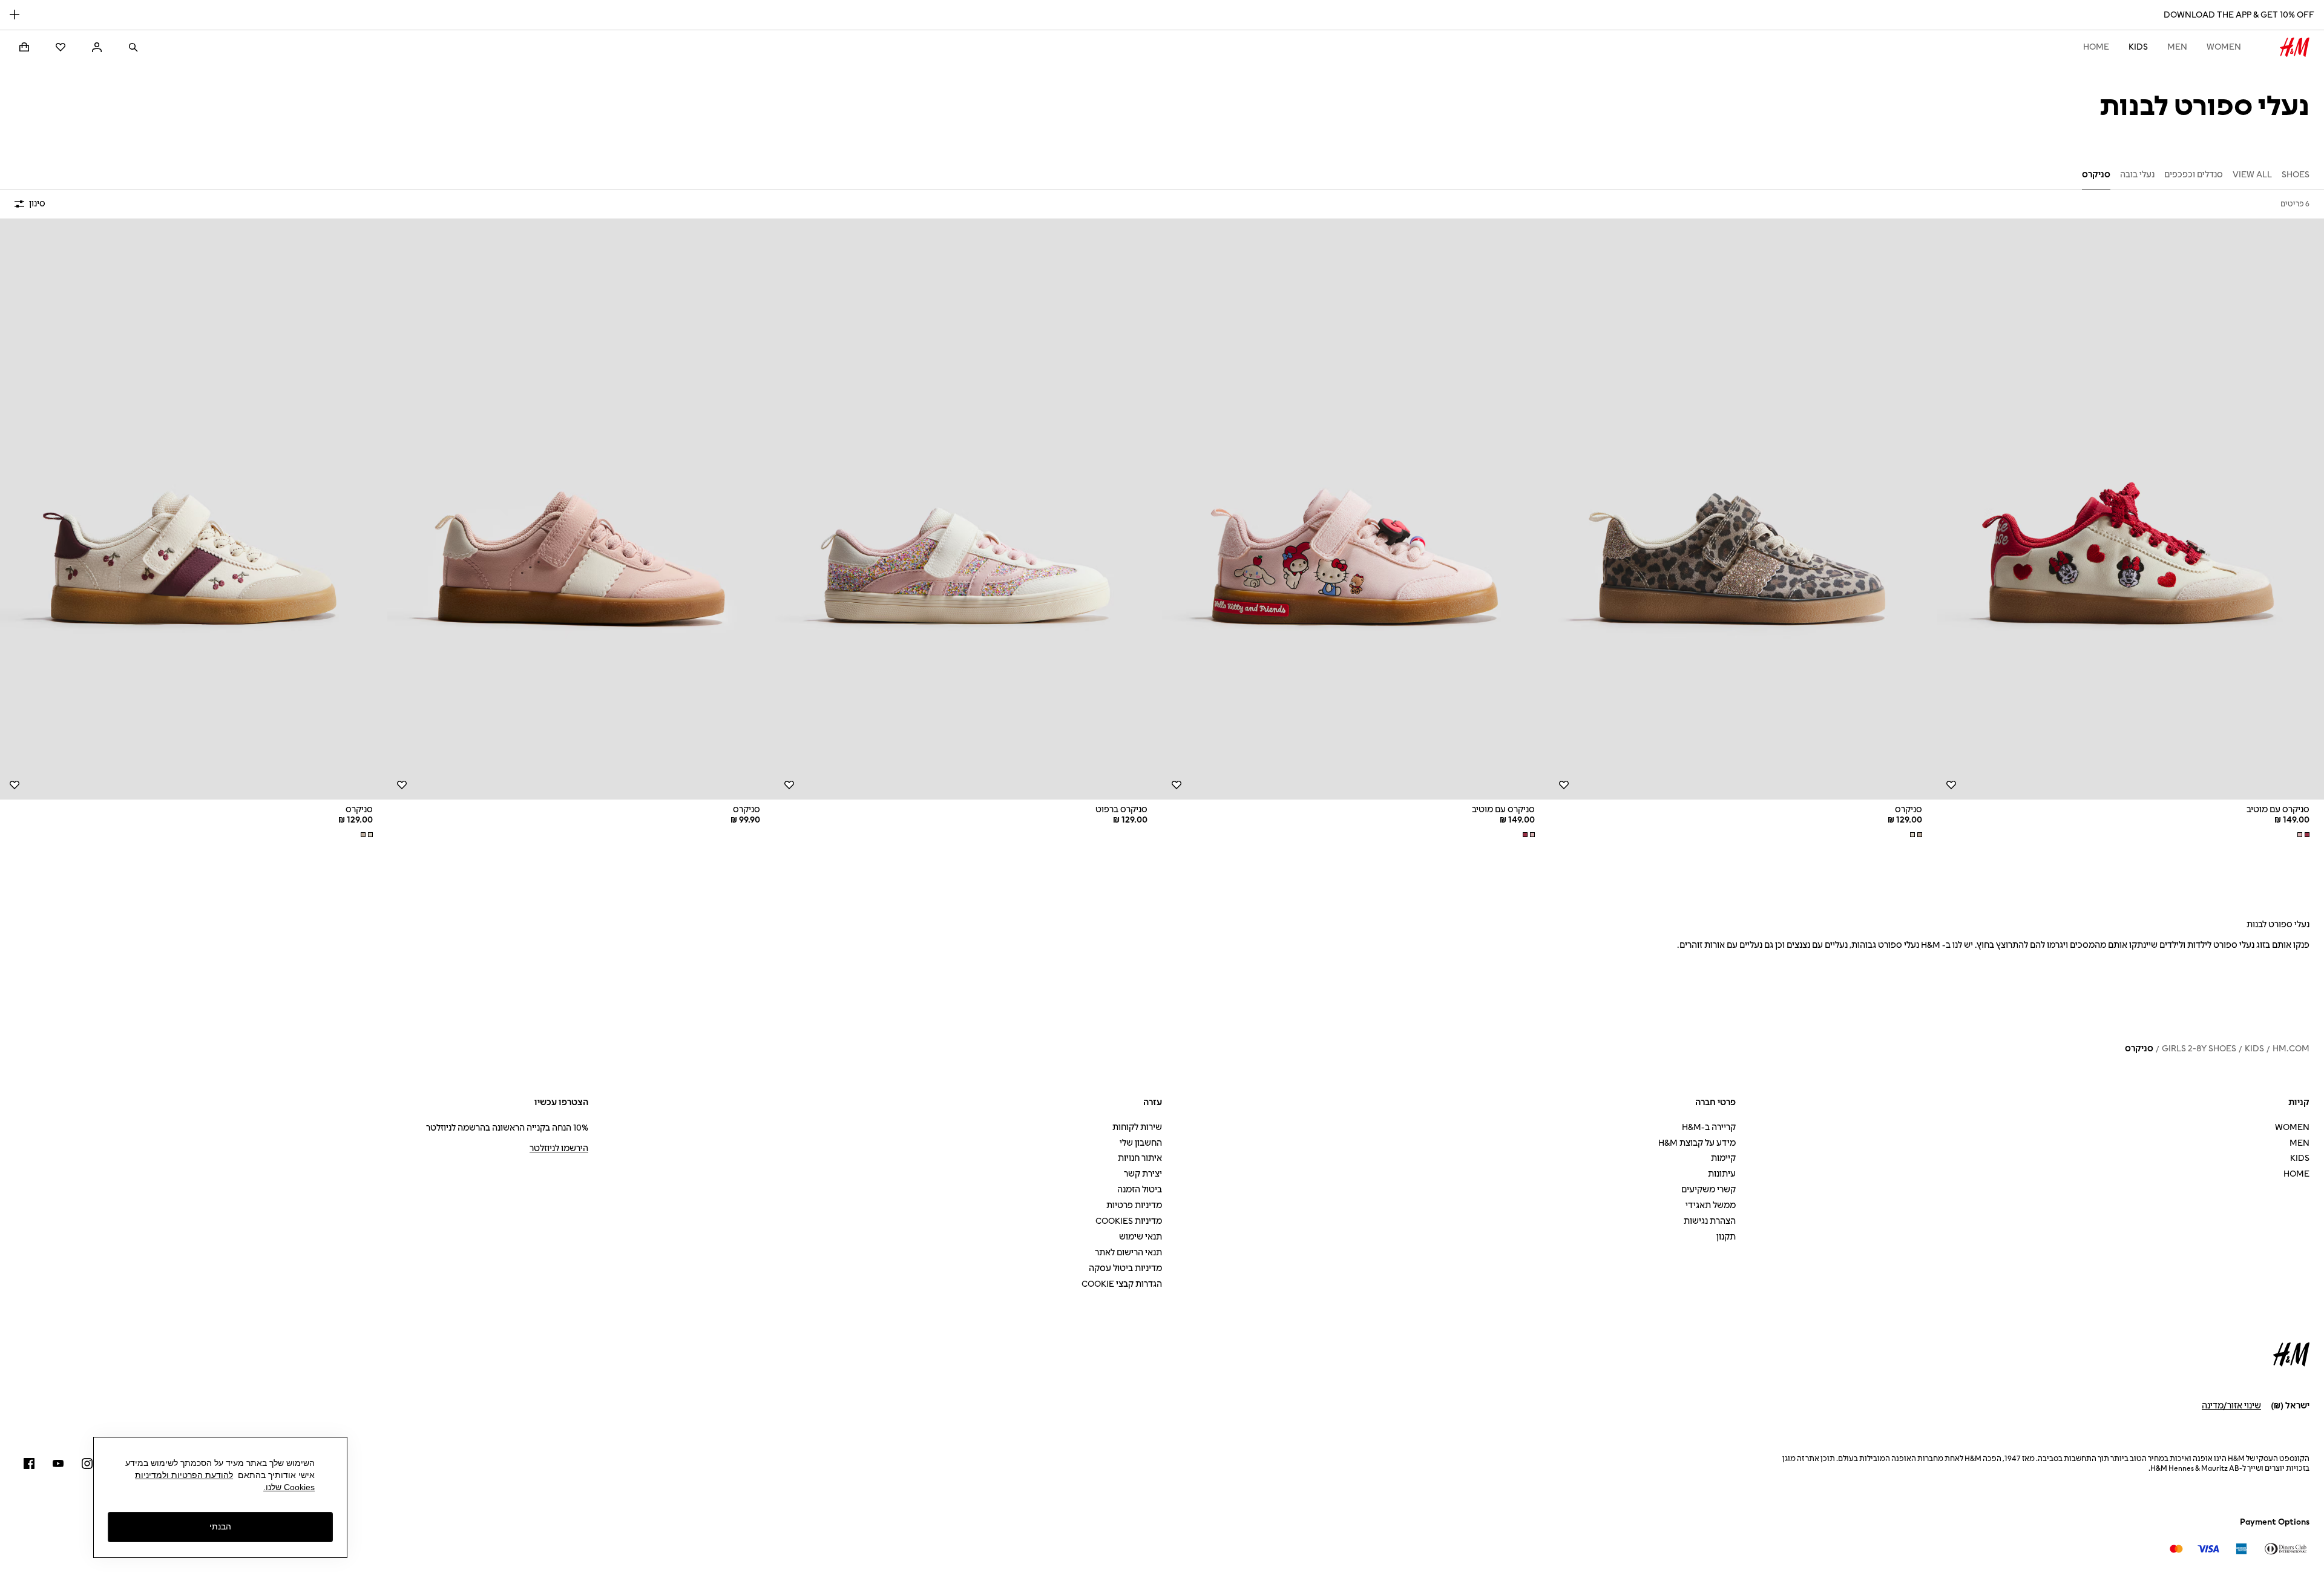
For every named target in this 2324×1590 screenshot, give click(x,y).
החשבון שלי (1141, 1143)
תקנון (1726, 1237)
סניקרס (2139, 1049)
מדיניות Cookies (1129, 1221)
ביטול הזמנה (1140, 1190)
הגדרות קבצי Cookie (1122, 1284)
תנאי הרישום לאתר (1128, 1253)
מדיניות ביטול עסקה (1125, 1268)
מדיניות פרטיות (1134, 1205)
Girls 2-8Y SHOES (2199, 1049)
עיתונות (1722, 1174)
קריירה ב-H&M (1709, 1127)
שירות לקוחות (1137, 1127)
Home (2096, 47)
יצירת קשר (1143, 1174)
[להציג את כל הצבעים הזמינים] (2302, 835)
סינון (37, 204)
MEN (2177, 47)
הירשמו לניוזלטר (559, 1148)
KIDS (2138, 47)
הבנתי (220, 1527)
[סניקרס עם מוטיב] (2130, 509)
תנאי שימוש (1141, 1237)
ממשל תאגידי (1711, 1205)
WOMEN (2224, 47)
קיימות (1723, 1158)
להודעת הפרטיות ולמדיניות (184, 1475)
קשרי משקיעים (1709, 1190)
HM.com (2291, 1049)
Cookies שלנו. (289, 1487)
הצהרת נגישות (1710, 1221)
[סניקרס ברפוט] (968, 509)
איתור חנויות (1140, 1158)
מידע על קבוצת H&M (1697, 1143)
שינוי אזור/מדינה (2231, 1406)
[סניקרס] (1743, 509)
